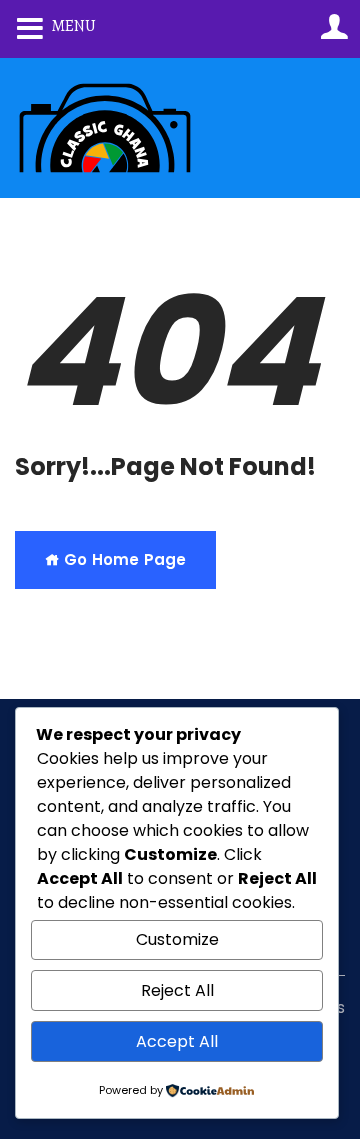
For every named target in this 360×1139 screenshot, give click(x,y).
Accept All (177, 1041)
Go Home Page (123, 559)
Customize (177, 939)
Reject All (177, 990)
